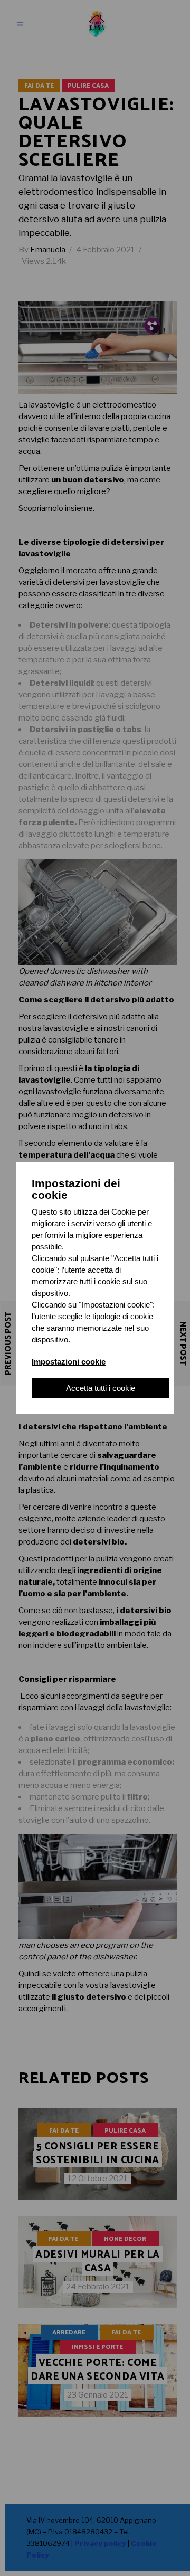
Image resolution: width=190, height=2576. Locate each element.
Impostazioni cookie (69, 1362)
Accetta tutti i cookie (101, 1388)
